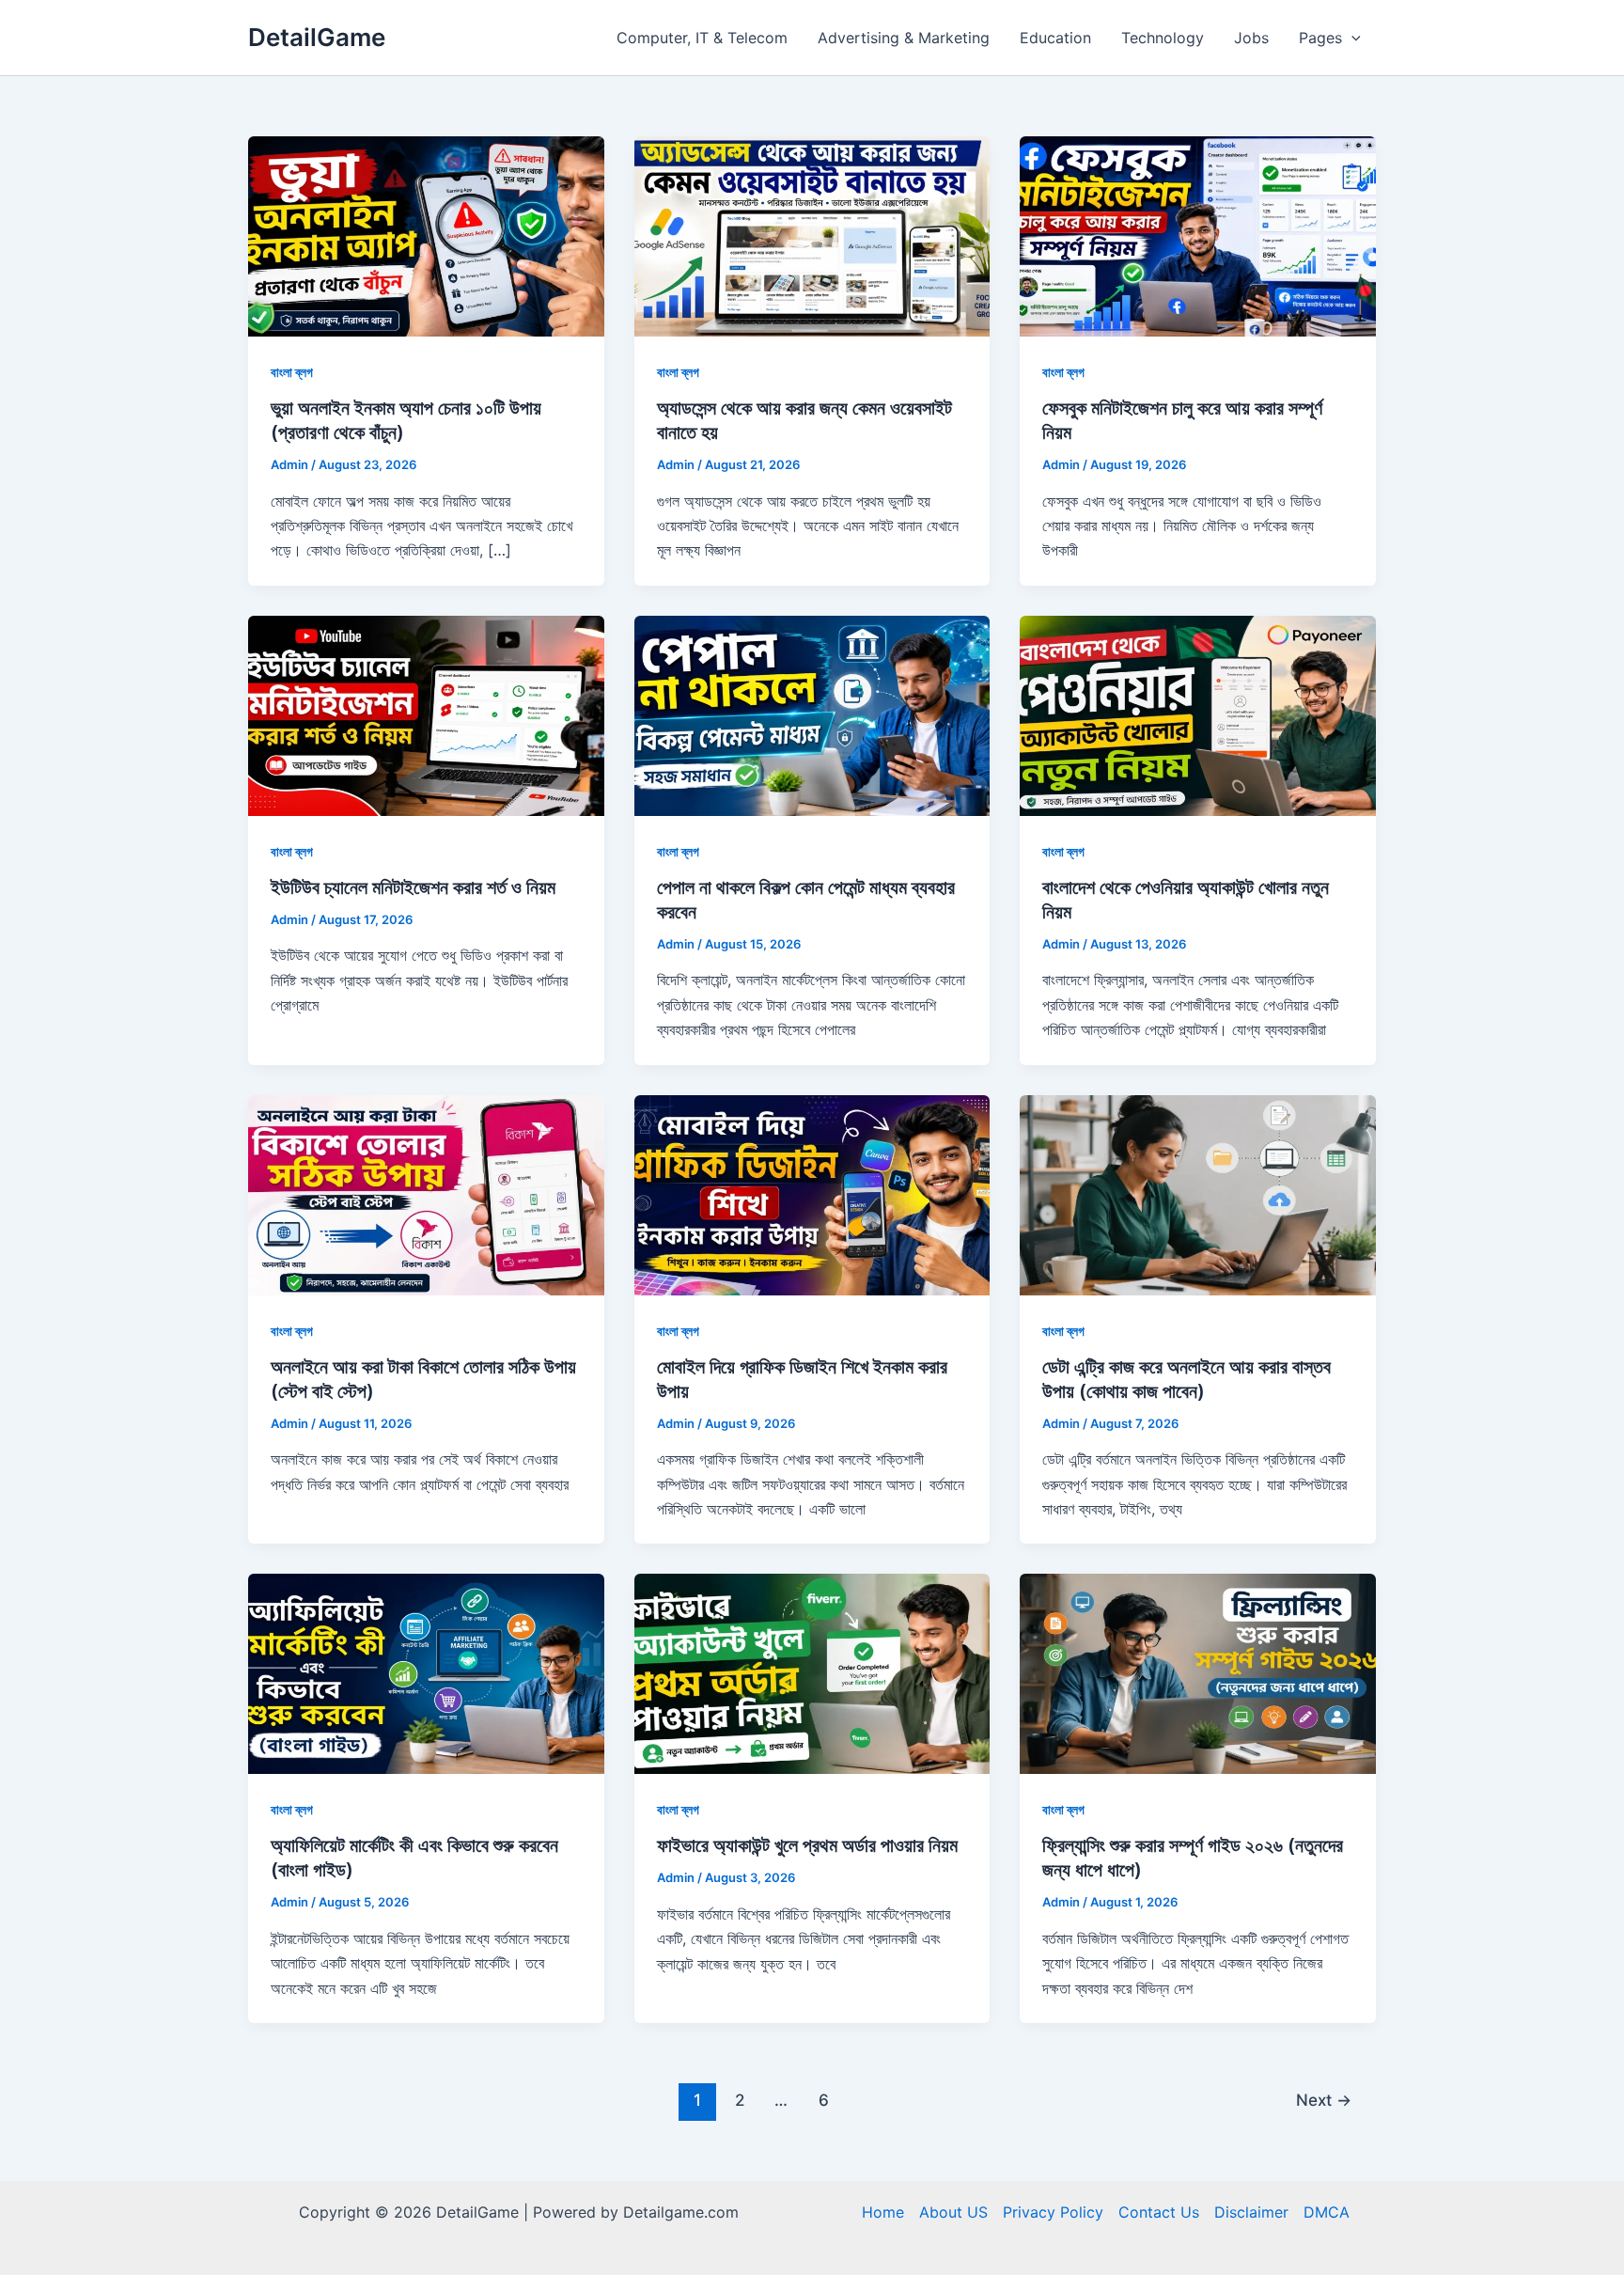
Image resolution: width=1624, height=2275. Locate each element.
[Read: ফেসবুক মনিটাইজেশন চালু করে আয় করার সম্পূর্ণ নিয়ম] (1198, 235)
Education (1055, 38)
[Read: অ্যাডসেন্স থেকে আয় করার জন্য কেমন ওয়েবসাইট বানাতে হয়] (812, 235)
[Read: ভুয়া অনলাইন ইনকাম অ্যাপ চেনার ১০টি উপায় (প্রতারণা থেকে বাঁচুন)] (426, 235)
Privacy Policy (1053, 2212)
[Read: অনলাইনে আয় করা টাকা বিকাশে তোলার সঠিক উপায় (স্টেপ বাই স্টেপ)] (426, 1193)
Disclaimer (1251, 2212)
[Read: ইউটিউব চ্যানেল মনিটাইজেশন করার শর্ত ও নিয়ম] (426, 714)
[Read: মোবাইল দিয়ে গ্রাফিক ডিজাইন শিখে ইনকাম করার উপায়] (812, 1193)
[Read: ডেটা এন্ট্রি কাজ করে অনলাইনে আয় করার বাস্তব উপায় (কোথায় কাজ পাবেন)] (1198, 1193)
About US (953, 2212)
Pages (1320, 38)
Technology (1163, 38)
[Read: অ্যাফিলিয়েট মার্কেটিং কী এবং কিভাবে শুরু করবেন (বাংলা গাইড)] (426, 1672)
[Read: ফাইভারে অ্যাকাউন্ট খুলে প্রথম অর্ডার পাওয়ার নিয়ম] (812, 1672)
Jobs (1251, 38)
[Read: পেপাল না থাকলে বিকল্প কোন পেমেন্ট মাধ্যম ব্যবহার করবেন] (812, 714)
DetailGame (317, 37)
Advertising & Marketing (904, 38)
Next (1324, 2100)
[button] (1351, 38)
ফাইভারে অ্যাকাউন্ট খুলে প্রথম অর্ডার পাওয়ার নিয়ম (807, 1845)
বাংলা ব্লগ (292, 372)
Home (883, 2212)
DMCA (1327, 2212)
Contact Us (1159, 2212)
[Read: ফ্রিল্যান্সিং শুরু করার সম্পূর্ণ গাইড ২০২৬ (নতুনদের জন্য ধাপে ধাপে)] (1198, 1672)
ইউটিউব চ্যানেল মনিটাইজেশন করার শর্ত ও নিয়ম (413, 887)
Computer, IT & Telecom (702, 38)
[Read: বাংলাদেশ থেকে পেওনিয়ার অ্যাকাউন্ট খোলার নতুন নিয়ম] (1198, 714)
